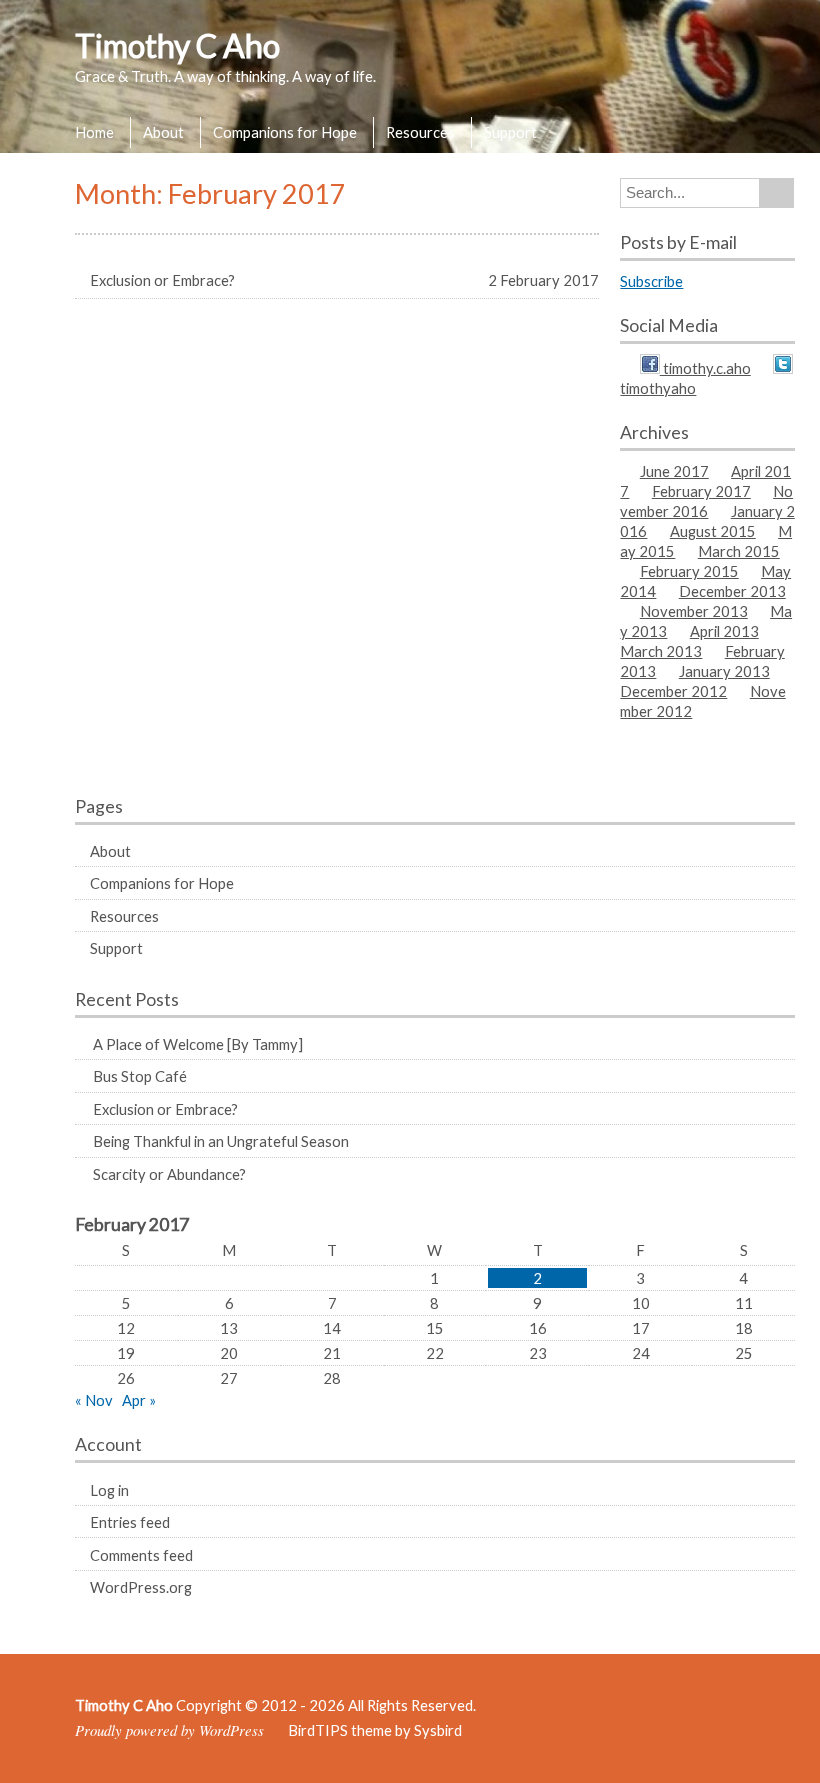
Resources (420, 132)
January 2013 (724, 671)
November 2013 (694, 611)
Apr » (139, 1400)
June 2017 (674, 471)
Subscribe (651, 281)
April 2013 (724, 631)
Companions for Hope (285, 132)
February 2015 (689, 571)
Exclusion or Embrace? (165, 1109)
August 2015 (713, 531)
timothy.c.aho (705, 368)
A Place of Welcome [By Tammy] (198, 1044)
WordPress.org (141, 1587)
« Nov (94, 1400)
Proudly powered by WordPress (169, 1730)
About (163, 132)
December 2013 (732, 591)
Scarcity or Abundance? (169, 1174)
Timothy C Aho (177, 45)
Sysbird (438, 1730)
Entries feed (130, 1522)
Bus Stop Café (140, 1076)
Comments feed (141, 1555)
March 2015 (739, 551)
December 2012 (673, 691)
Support (510, 132)
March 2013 (661, 651)
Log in (109, 1490)
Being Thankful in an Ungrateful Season (221, 1141)
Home (94, 132)
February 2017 (701, 491)
